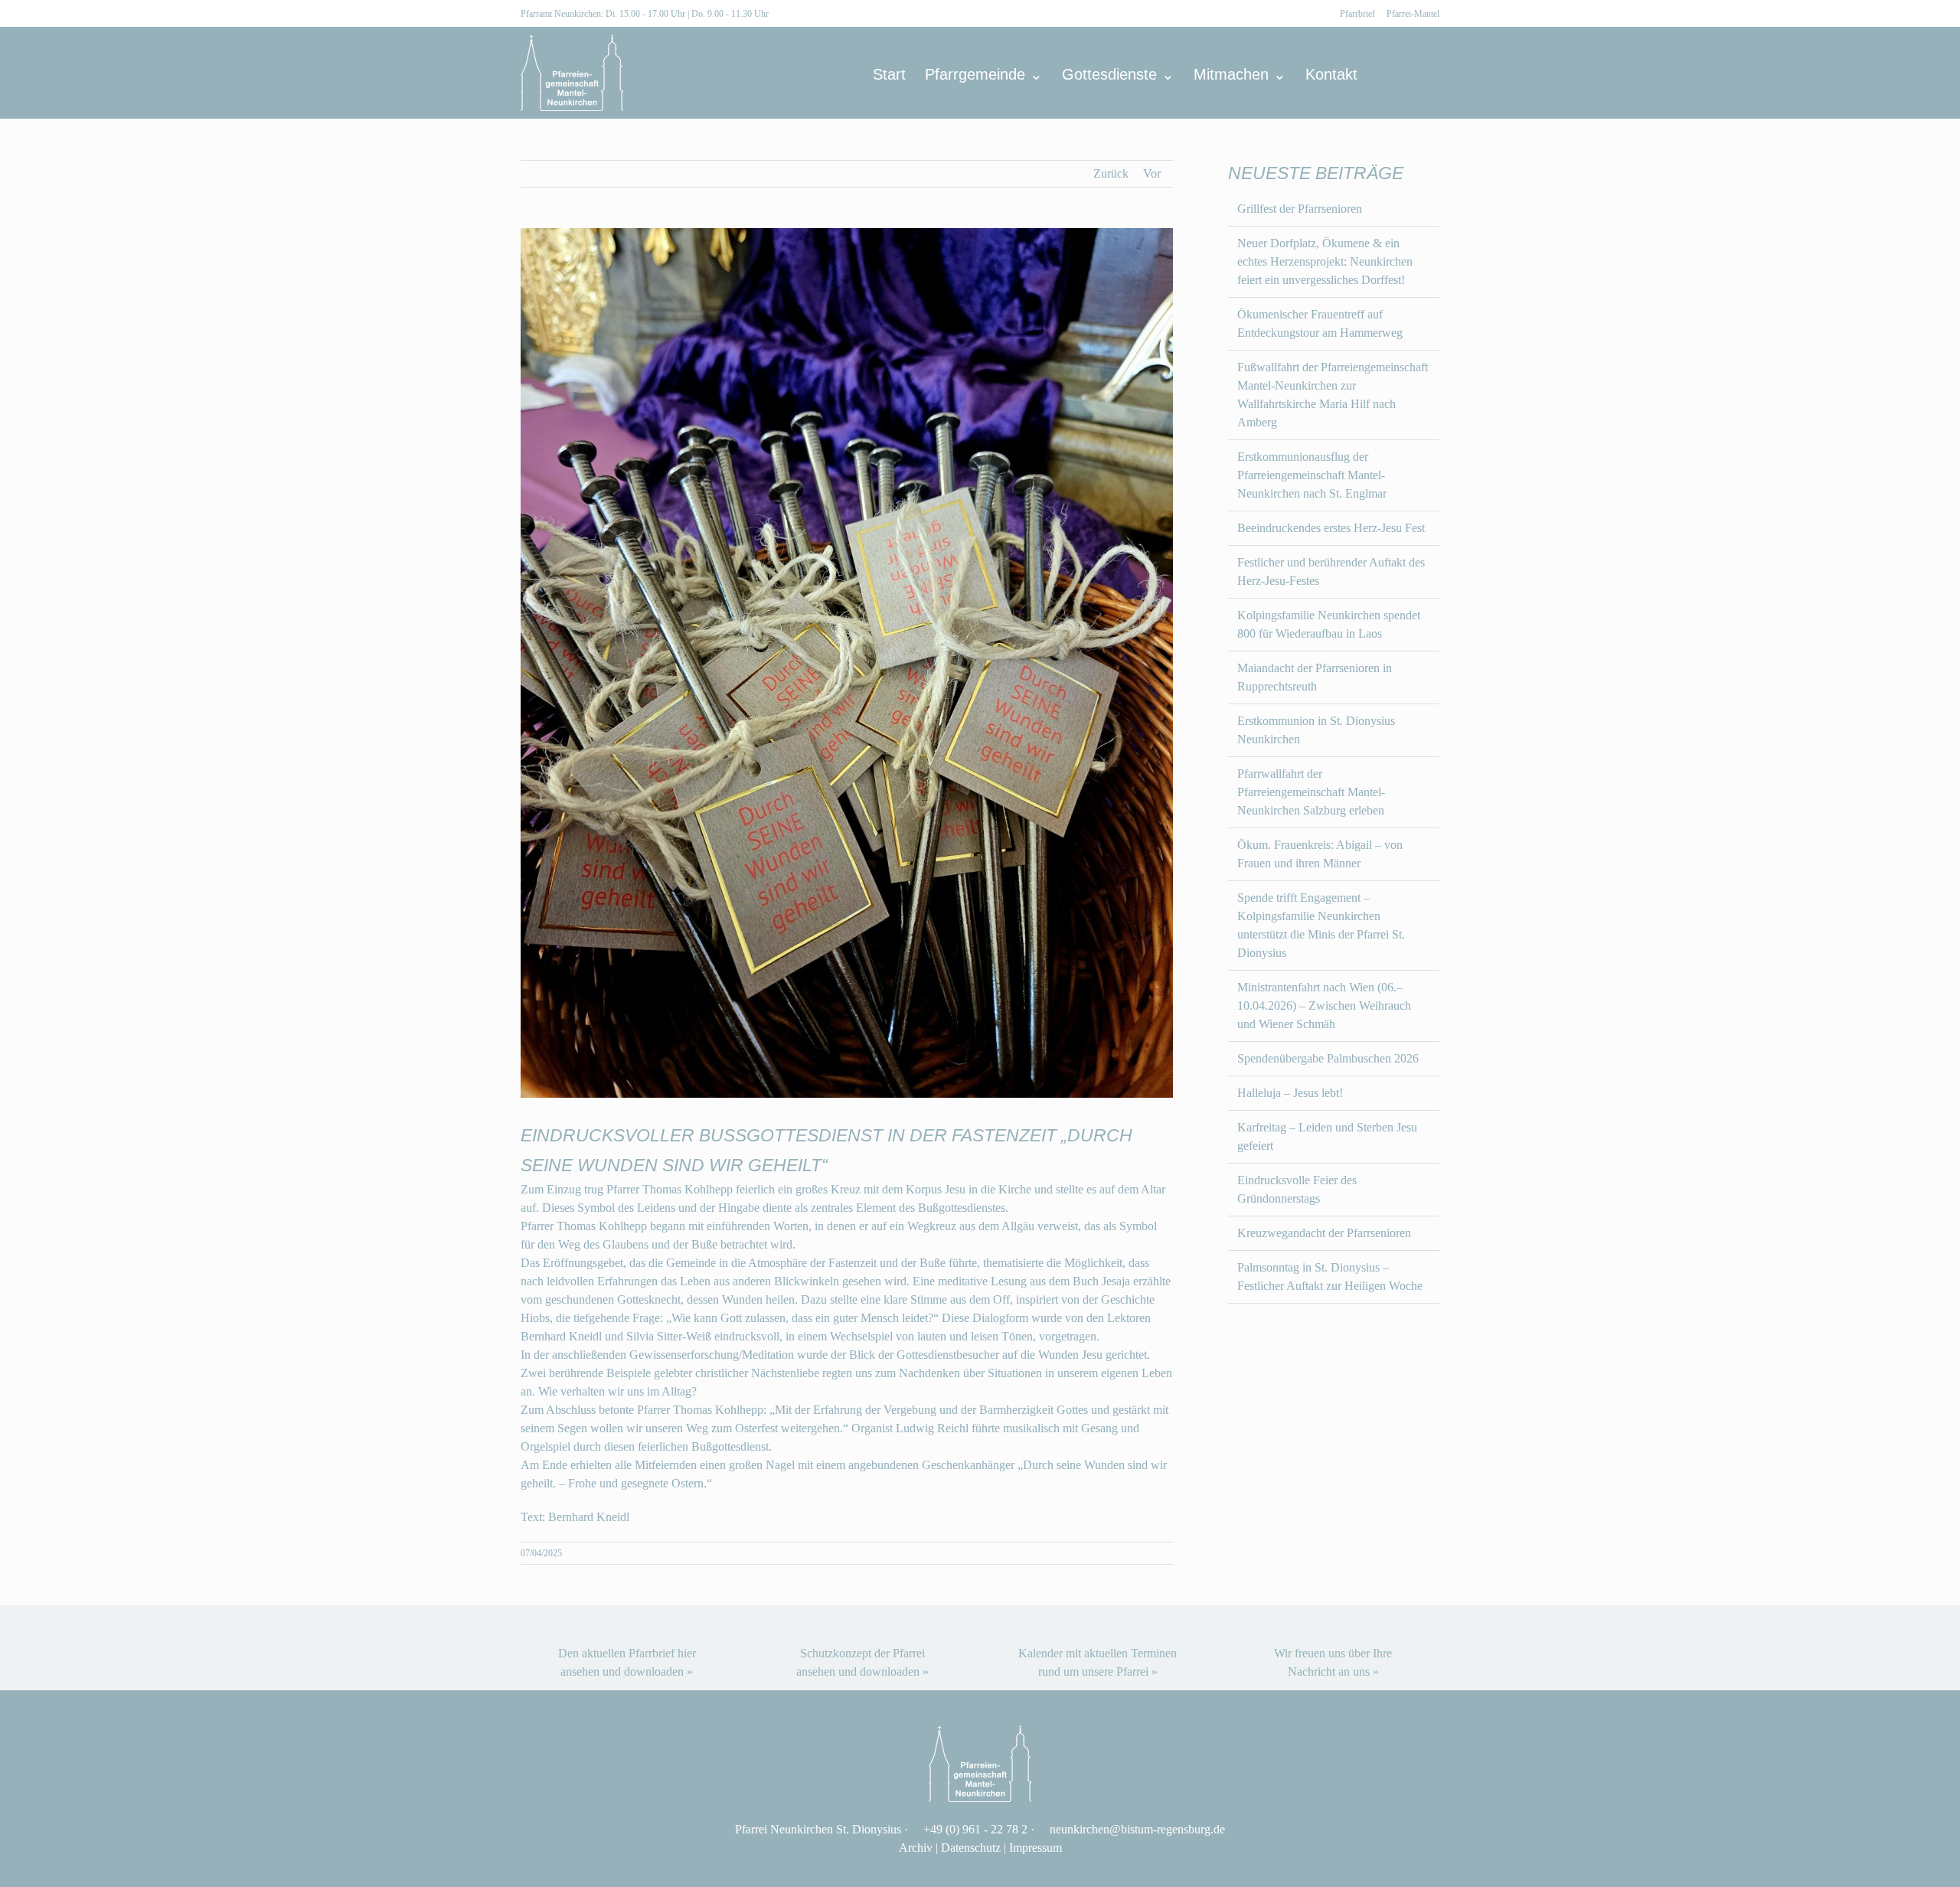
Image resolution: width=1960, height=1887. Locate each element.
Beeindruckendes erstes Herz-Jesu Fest (1331, 528)
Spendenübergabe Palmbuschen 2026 (1328, 1058)
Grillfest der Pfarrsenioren (1300, 209)
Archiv (916, 1848)
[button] (1414, 74)
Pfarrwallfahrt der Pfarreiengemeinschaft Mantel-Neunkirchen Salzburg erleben (1311, 792)
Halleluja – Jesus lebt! (1290, 1093)
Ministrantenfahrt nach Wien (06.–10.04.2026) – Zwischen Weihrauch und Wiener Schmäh (1324, 1006)
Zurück (1111, 173)
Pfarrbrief (1357, 14)
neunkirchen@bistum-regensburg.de (1137, 1829)
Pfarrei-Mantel (1413, 14)
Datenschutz (971, 1848)
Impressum (1036, 1848)
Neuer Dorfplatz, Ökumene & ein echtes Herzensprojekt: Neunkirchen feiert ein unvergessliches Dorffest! (1325, 261)
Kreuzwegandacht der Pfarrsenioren (1324, 1233)
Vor (1152, 173)
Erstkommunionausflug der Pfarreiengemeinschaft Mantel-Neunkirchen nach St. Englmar (1312, 475)
